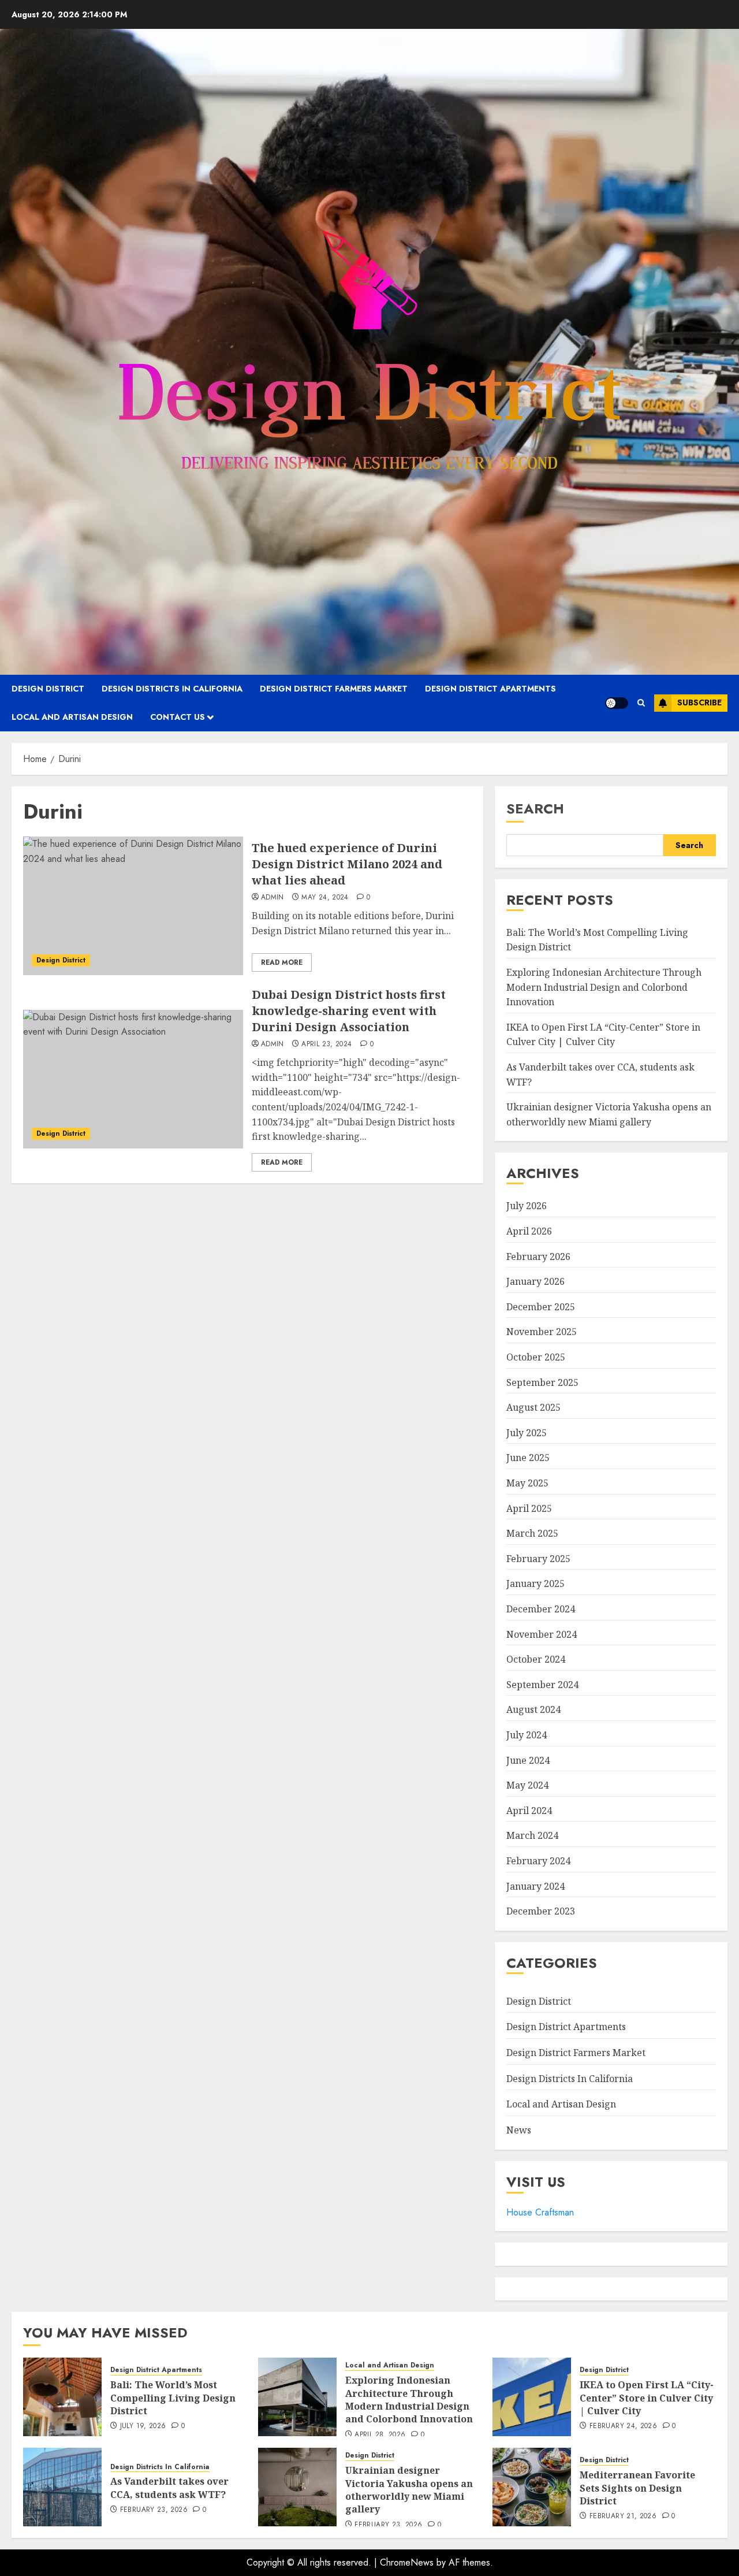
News (519, 2130)
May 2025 (527, 1483)
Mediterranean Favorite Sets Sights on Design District (637, 2488)
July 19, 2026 (143, 2426)
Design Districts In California (172, 689)
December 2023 (541, 1911)
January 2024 (535, 1886)
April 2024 (529, 1811)
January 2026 (535, 1281)
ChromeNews (407, 2562)
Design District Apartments (490, 689)
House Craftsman (540, 2212)
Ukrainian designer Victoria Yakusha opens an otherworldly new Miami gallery (409, 2490)
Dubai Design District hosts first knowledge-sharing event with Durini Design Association (349, 1011)
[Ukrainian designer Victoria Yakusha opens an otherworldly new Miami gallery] (297, 2487)
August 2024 (533, 1709)
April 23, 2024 (326, 1044)
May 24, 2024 (325, 898)
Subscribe (699, 702)
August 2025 (533, 1407)
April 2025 (529, 1508)
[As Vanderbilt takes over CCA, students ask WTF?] (62, 2487)
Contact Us (178, 717)
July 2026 (527, 1206)
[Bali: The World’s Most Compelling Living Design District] (62, 2397)
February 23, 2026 (154, 2510)
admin (273, 898)
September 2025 (542, 1382)
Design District (48, 689)
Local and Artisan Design (72, 717)
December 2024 (541, 1609)
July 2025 (527, 1433)
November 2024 (542, 1634)
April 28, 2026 (380, 2435)
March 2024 (532, 1835)
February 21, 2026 (623, 2516)
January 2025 (535, 1583)
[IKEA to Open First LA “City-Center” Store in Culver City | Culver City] (532, 2397)
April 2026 (529, 1231)
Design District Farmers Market (334, 689)
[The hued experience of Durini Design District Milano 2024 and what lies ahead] (133, 906)
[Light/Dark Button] (617, 703)
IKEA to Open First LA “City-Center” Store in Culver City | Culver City (603, 1035)
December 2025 (541, 1307)
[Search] (641, 703)
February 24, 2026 (623, 2426)
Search (535, 809)
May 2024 (527, 1785)
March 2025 (532, 1533)
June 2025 (528, 1458)
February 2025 (538, 1559)
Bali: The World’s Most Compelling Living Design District (173, 2398)
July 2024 (527, 1735)
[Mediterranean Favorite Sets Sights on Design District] (532, 2487)
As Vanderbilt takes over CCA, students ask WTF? (169, 2488)
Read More (282, 962)
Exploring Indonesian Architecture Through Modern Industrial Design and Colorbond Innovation (604, 987)
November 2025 (542, 1332)
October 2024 (536, 1659)
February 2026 (538, 1257)
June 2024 (528, 1760)
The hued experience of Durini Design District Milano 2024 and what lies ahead (347, 864)
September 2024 (542, 1685)
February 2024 (538, 1861)
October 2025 (536, 1357)
